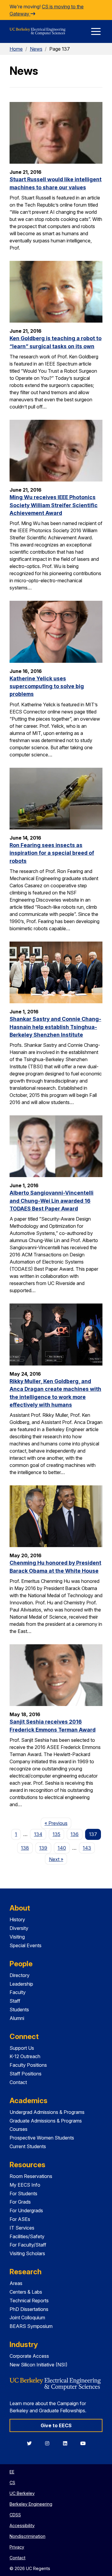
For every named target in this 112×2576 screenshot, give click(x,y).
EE (12, 2472)
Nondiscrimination (27, 2536)
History (17, 1919)
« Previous (58, 1823)
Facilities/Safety (27, 2236)
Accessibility (22, 2525)
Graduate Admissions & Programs (46, 2121)
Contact (18, 2082)
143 (87, 1848)
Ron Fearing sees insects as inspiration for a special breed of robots (52, 853)
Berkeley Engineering (31, 2504)
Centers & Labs (26, 2292)
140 (62, 1848)
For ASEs (20, 2219)
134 (38, 1834)
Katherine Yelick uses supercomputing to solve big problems (47, 686)
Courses (19, 2129)
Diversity (19, 1928)
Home (16, 49)
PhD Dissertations (29, 2309)
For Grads (20, 2202)
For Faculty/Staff (28, 2245)
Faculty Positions (28, 2065)
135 (56, 1834)
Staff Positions (26, 2074)
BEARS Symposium (31, 2326)
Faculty (18, 1992)
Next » (58, 1859)
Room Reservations (31, 2176)
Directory (20, 1975)
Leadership (21, 1984)
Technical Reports (29, 2301)
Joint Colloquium (27, 2318)
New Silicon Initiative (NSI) (39, 2365)
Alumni (17, 2018)
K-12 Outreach (25, 2056)
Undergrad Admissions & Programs (47, 2112)
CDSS (15, 2515)
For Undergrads (26, 2210)
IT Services (22, 2228)
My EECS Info (25, 2185)
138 (25, 1848)
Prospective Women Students (42, 2138)
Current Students (28, 2146)
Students (19, 2010)
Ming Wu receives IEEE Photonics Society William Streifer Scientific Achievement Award (54, 505)
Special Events (26, 1945)
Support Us (22, 2048)
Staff (15, 2001)
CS (12, 2483)
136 (75, 1834)
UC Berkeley (22, 2493)
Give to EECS (56, 2425)
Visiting (17, 1937)
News (36, 49)
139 (43, 1848)
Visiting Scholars (27, 2253)
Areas (16, 2283)
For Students (23, 2193)
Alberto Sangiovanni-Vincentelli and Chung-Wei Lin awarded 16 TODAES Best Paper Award (52, 1201)
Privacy (17, 2547)
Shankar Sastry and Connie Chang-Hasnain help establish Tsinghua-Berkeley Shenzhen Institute (55, 1027)
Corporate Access (29, 2356)
